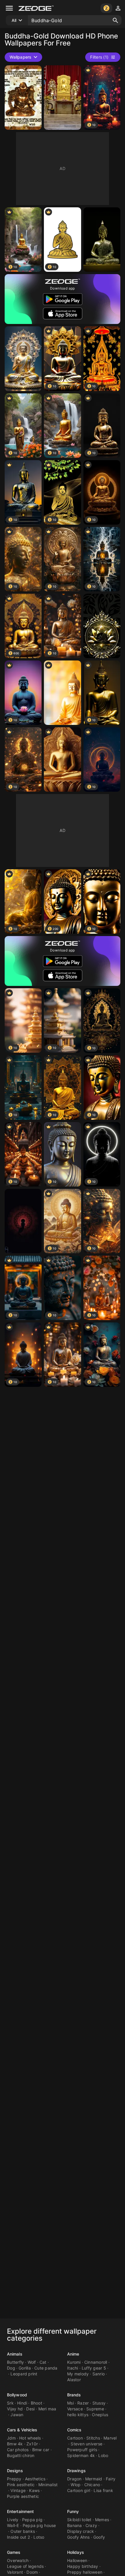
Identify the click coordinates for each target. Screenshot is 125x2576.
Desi (30, 2409)
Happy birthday (83, 2566)
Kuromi (74, 2362)
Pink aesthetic (21, 2485)
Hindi (22, 2403)
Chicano (92, 2485)
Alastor (74, 2380)
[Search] (115, 20)
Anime (73, 2354)
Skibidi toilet (79, 2520)
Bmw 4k (15, 2444)
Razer (83, 2403)
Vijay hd (15, 2409)
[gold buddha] (62, 693)
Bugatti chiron (21, 2455)
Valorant (15, 2572)
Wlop (76, 2485)
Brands (74, 2395)
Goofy (99, 2537)
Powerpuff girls (82, 2450)
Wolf (32, 2362)
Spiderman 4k (81, 2455)
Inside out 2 (18, 2537)
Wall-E (13, 2525)
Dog (11, 2368)
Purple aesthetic (23, 2496)
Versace (75, 2409)
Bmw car (41, 2450)
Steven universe (86, 2444)
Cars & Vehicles (22, 2430)
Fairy (111, 2479)
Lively (13, 2520)
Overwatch (18, 2560)
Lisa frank (103, 2490)
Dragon (74, 2479)
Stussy (99, 2403)
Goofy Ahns (78, 2537)
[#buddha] (23, 359)
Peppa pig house (39, 2525)
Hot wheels (30, 2438)
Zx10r (32, 2444)
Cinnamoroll (96, 2362)
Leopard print (24, 2374)
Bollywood (17, 2395)
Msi (70, 2403)
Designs (15, 2471)
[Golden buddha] (102, 626)
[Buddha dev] (62, 98)
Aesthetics (35, 2479)
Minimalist (48, 2485)
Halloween (77, 2560)
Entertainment (20, 2511)
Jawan (17, 2415)
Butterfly (15, 2362)
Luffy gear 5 (94, 2368)
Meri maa (47, 2409)
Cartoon (75, 2438)
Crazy (91, 2525)
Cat (43, 2362)
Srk (10, 2403)
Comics (74, 2430)
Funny (73, 2511)
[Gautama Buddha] (62, 759)
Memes (102, 2520)
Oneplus (100, 2415)
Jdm (11, 2438)
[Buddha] (23, 98)
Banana (75, 2525)
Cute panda (46, 2368)
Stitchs (93, 2438)
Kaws (34, 2490)
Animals (15, 2354)
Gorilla (25, 2368)
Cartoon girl (79, 2490)
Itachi (73, 2368)
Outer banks (23, 2531)
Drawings (76, 2471)
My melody (78, 2374)
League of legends (25, 2566)
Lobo (103, 2455)
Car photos (18, 2450)
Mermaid (94, 2479)
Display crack (81, 2531)
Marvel (110, 2438)
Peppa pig (32, 2520)
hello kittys (78, 2415)
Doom (32, 2572)
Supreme (95, 2409)
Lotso (39, 2537)
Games (14, 2552)
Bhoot (36, 2403)
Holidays (76, 2552)
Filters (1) (99, 57)
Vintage (18, 2490)
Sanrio (99, 2374)
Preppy (14, 2479)
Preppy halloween (85, 2572)
